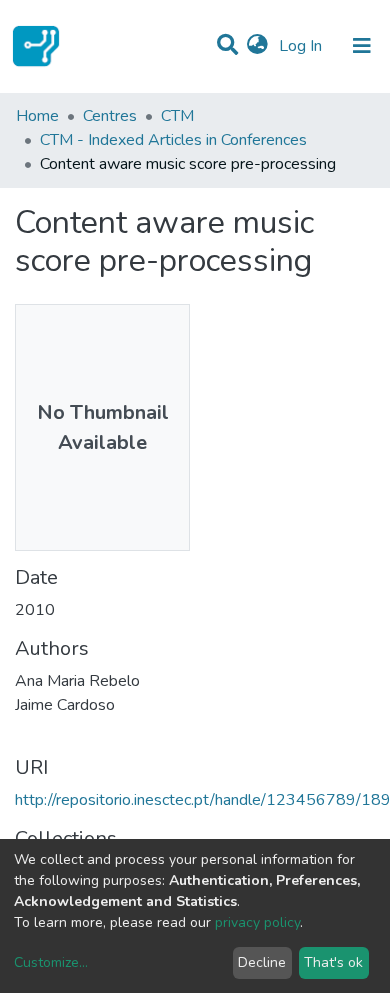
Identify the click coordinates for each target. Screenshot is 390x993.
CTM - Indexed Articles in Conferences (173, 140)
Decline (262, 962)
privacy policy (257, 922)
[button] (257, 46)
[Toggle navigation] (362, 46)
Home (37, 116)
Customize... (51, 962)
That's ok (333, 962)
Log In (302, 46)
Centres (110, 116)
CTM (177, 116)
